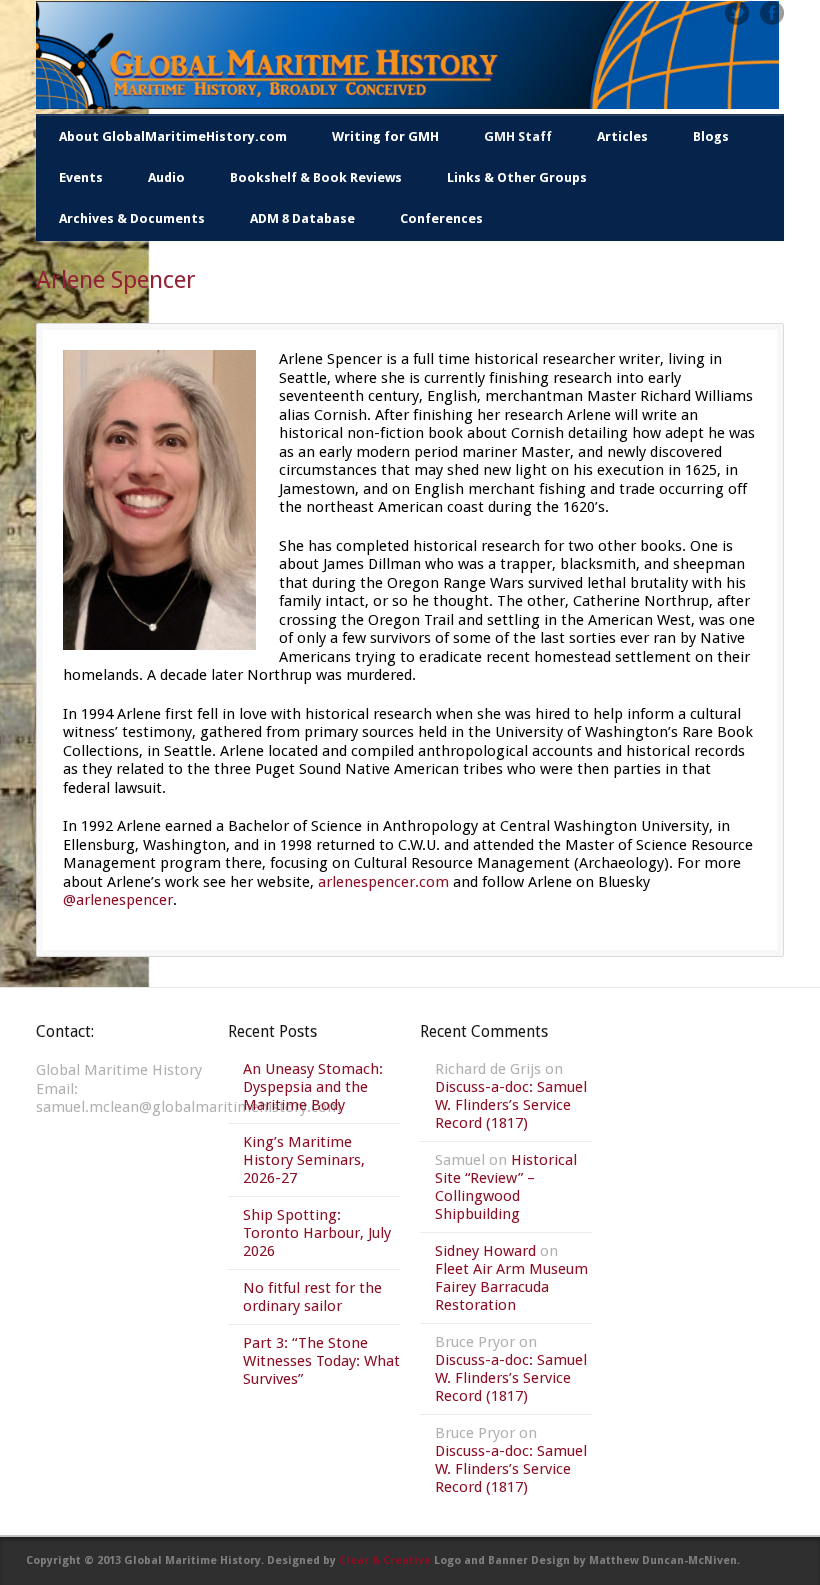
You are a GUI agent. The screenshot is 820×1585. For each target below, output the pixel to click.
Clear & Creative (385, 1560)
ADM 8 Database (302, 218)
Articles (622, 136)
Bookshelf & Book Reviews (316, 177)
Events (81, 177)
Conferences (441, 218)
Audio (166, 177)
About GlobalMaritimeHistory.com (173, 136)
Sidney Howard (485, 1251)
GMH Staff (518, 136)
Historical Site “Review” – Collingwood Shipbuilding (506, 1187)
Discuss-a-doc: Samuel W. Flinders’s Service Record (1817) (511, 1105)
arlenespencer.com (383, 882)
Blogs (711, 136)
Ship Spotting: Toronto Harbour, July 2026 (317, 1233)
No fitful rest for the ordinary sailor (312, 1297)
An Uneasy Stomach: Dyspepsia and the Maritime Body (313, 1087)
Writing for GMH (385, 136)
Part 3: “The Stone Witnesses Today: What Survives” (321, 1361)
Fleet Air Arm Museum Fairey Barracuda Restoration (511, 1287)
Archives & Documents (132, 218)
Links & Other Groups (517, 177)
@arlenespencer (118, 900)
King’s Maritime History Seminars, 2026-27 (304, 1160)
